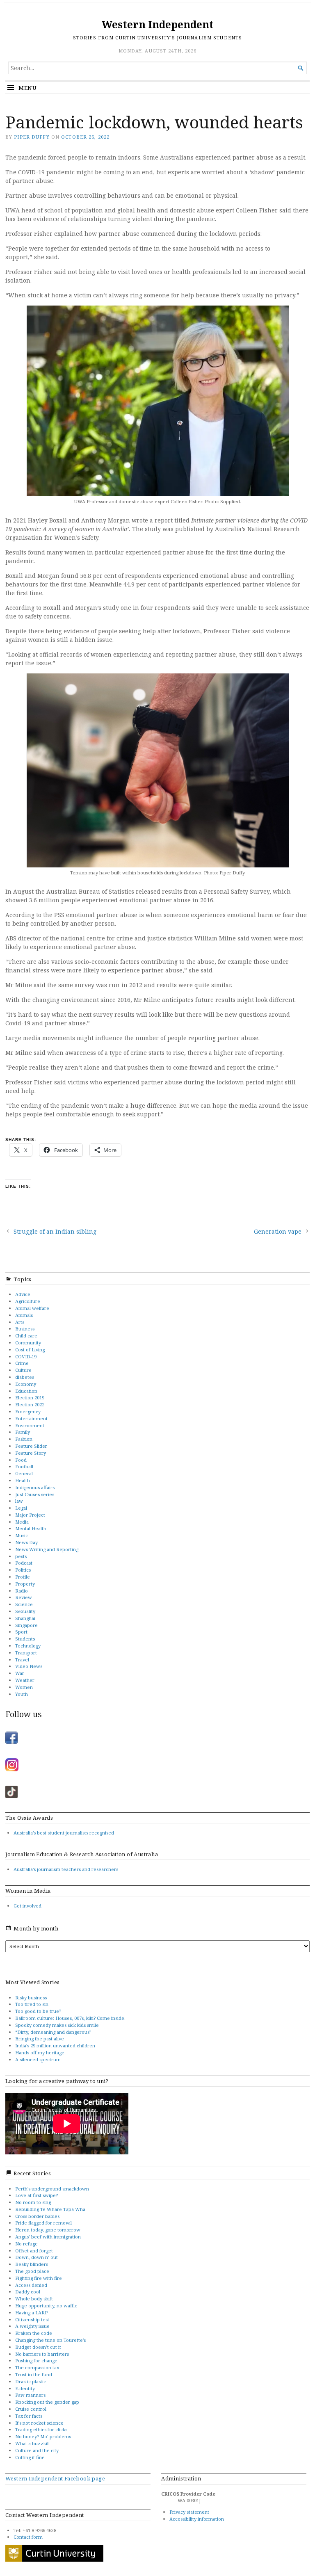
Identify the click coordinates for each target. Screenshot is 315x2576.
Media (22, 1522)
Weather (25, 1680)
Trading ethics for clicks (41, 2429)
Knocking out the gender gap (47, 2402)
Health (23, 1480)
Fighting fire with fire (39, 2278)
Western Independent (158, 24)
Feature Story (31, 1453)
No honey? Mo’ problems (43, 2436)
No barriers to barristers (42, 2354)
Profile (23, 1577)
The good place (32, 2271)
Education (26, 1391)
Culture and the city (37, 2450)
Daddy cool (28, 2292)
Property (25, 1584)
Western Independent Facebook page (55, 2478)
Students (25, 1639)
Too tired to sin (32, 2004)
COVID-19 (26, 1356)
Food (21, 1460)
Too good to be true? (38, 2011)
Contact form (28, 2537)
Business (25, 1329)
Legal (21, 1508)
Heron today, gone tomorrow (48, 2230)
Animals (24, 1315)
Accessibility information (197, 2519)
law (19, 1501)
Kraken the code (34, 2333)
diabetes (25, 1377)
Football (24, 1466)
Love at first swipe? (37, 2195)
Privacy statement (189, 2512)
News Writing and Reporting (47, 1549)
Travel (22, 1660)
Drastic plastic (31, 2381)
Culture (23, 1370)
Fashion (24, 1439)
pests (21, 1556)
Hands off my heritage (40, 2052)
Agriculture (28, 1301)
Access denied (31, 2285)
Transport (26, 1653)
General (24, 1473)
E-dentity (25, 2388)
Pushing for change (36, 2360)
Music (22, 1535)
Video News (29, 1666)
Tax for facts (29, 2416)
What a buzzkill (32, 2443)
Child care (26, 1336)
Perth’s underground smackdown (52, 2189)
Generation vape (278, 1231)
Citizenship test (32, 2319)
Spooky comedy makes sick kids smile (57, 2025)
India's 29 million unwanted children (55, 2046)
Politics (23, 1570)
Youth (22, 1694)
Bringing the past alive (40, 2039)
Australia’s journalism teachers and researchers (66, 1869)
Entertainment (31, 1418)
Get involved (27, 1906)
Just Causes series (35, 1494)
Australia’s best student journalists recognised (64, 1833)
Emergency (28, 1411)
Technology (28, 1646)
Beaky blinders (32, 2264)
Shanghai (25, 1618)
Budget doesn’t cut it (38, 2347)
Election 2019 (30, 1398)
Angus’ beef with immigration (48, 2237)
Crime (22, 1363)
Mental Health (31, 1528)
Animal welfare (32, 1308)
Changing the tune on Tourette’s (50, 2340)
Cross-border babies (37, 2216)
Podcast (24, 1563)
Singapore (26, 1625)
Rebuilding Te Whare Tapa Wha (50, 2209)
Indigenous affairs (35, 1487)
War (20, 1673)
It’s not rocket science (39, 2423)
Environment (30, 1425)
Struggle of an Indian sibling (55, 1231)
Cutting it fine (30, 2457)
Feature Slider (31, 1446)
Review (24, 1597)
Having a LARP (31, 2312)
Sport (21, 1632)
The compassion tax (37, 2367)
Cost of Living (30, 1350)
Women (24, 1687)
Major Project (30, 1515)
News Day (26, 1542)
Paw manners (30, 2395)
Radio (22, 1591)
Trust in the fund (34, 2374)
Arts (20, 1322)
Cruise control (31, 2409)
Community (28, 1343)
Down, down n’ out (37, 2257)
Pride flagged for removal (43, 2223)
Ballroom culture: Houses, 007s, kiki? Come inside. (70, 2018)
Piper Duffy (32, 137)
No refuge (26, 2244)
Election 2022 (30, 1404)
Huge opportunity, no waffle (46, 2306)
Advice (23, 1294)
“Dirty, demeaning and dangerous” (53, 2032)
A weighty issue (32, 2326)
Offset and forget (34, 2251)
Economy (26, 1384)
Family (23, 1432)
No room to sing (33, 2202)
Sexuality (25, 1611)
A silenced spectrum (38, 2059)
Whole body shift (34, 2299)
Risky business (31, 1998)
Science (24, 1604)
